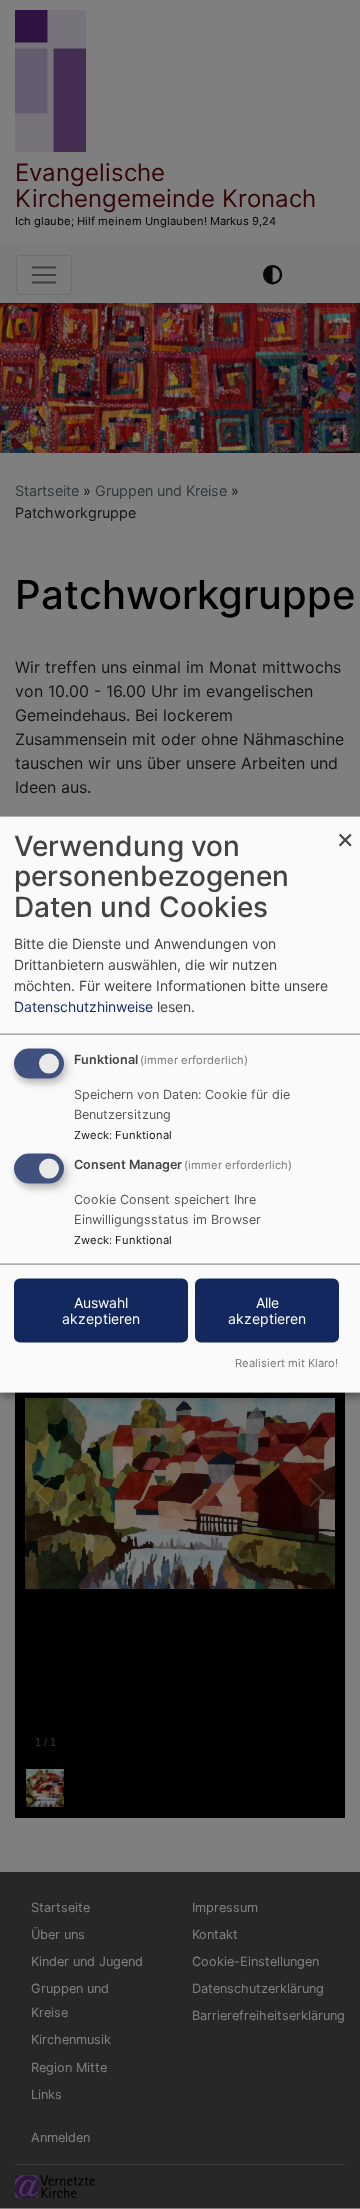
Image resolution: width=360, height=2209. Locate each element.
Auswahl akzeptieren (101, 1310)
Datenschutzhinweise (83, 1005)
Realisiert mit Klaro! (286, 1363)
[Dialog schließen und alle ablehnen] (345, 828)
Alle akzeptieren (267, 1310)
